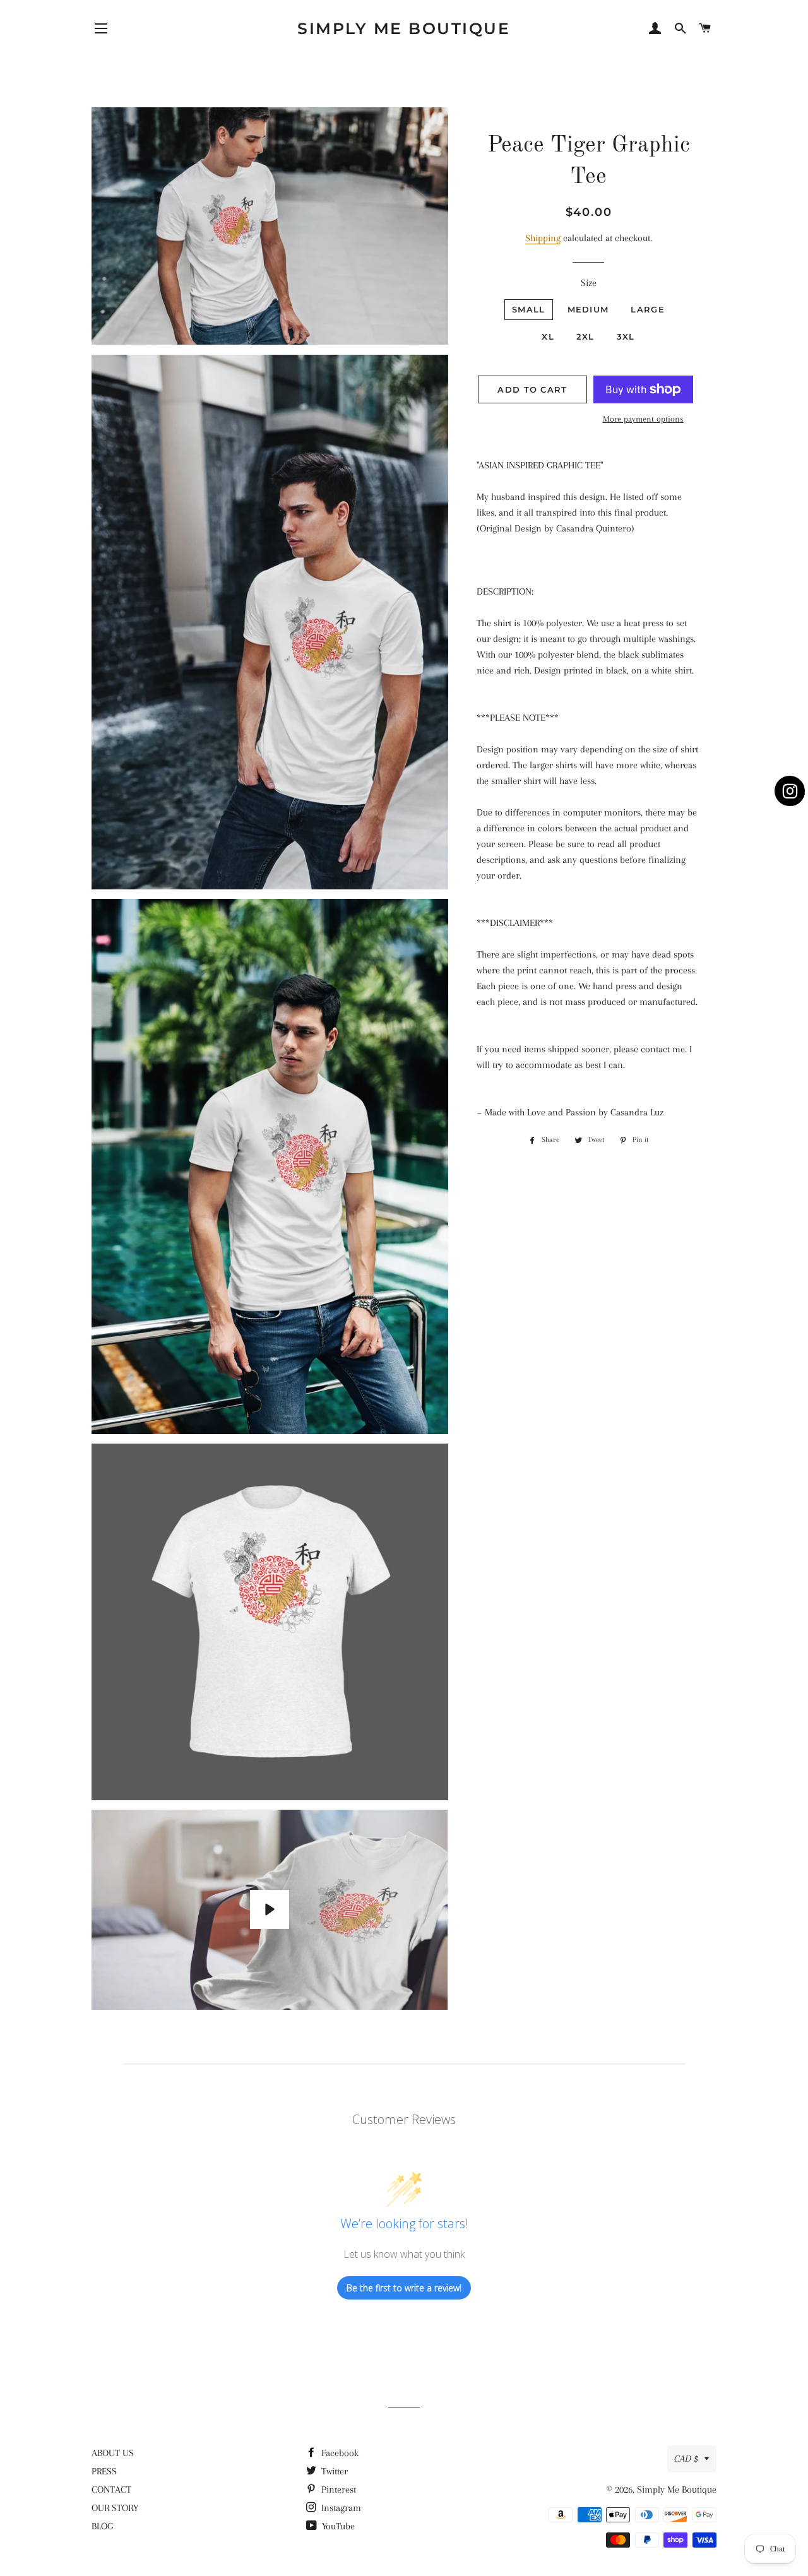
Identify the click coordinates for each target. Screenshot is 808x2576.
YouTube (337, 2526)
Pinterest (337, 2490)
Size (589, 283)
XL (548, 336)
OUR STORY (115, 2508)
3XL (626, 336)
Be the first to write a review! (404, 2288)
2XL (585, 336)
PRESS (104, 2471)
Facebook (339, 2453)
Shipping (543, 238)
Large (648, 309)
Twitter (333, 2471)
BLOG (102, 2526)
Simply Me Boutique (404, 28)
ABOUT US (113, 2453)
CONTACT (111, 2490)
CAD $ (686, 2459)
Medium (588, 309)
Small (529, 309)
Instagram (340, 2508)
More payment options (643, 419)
